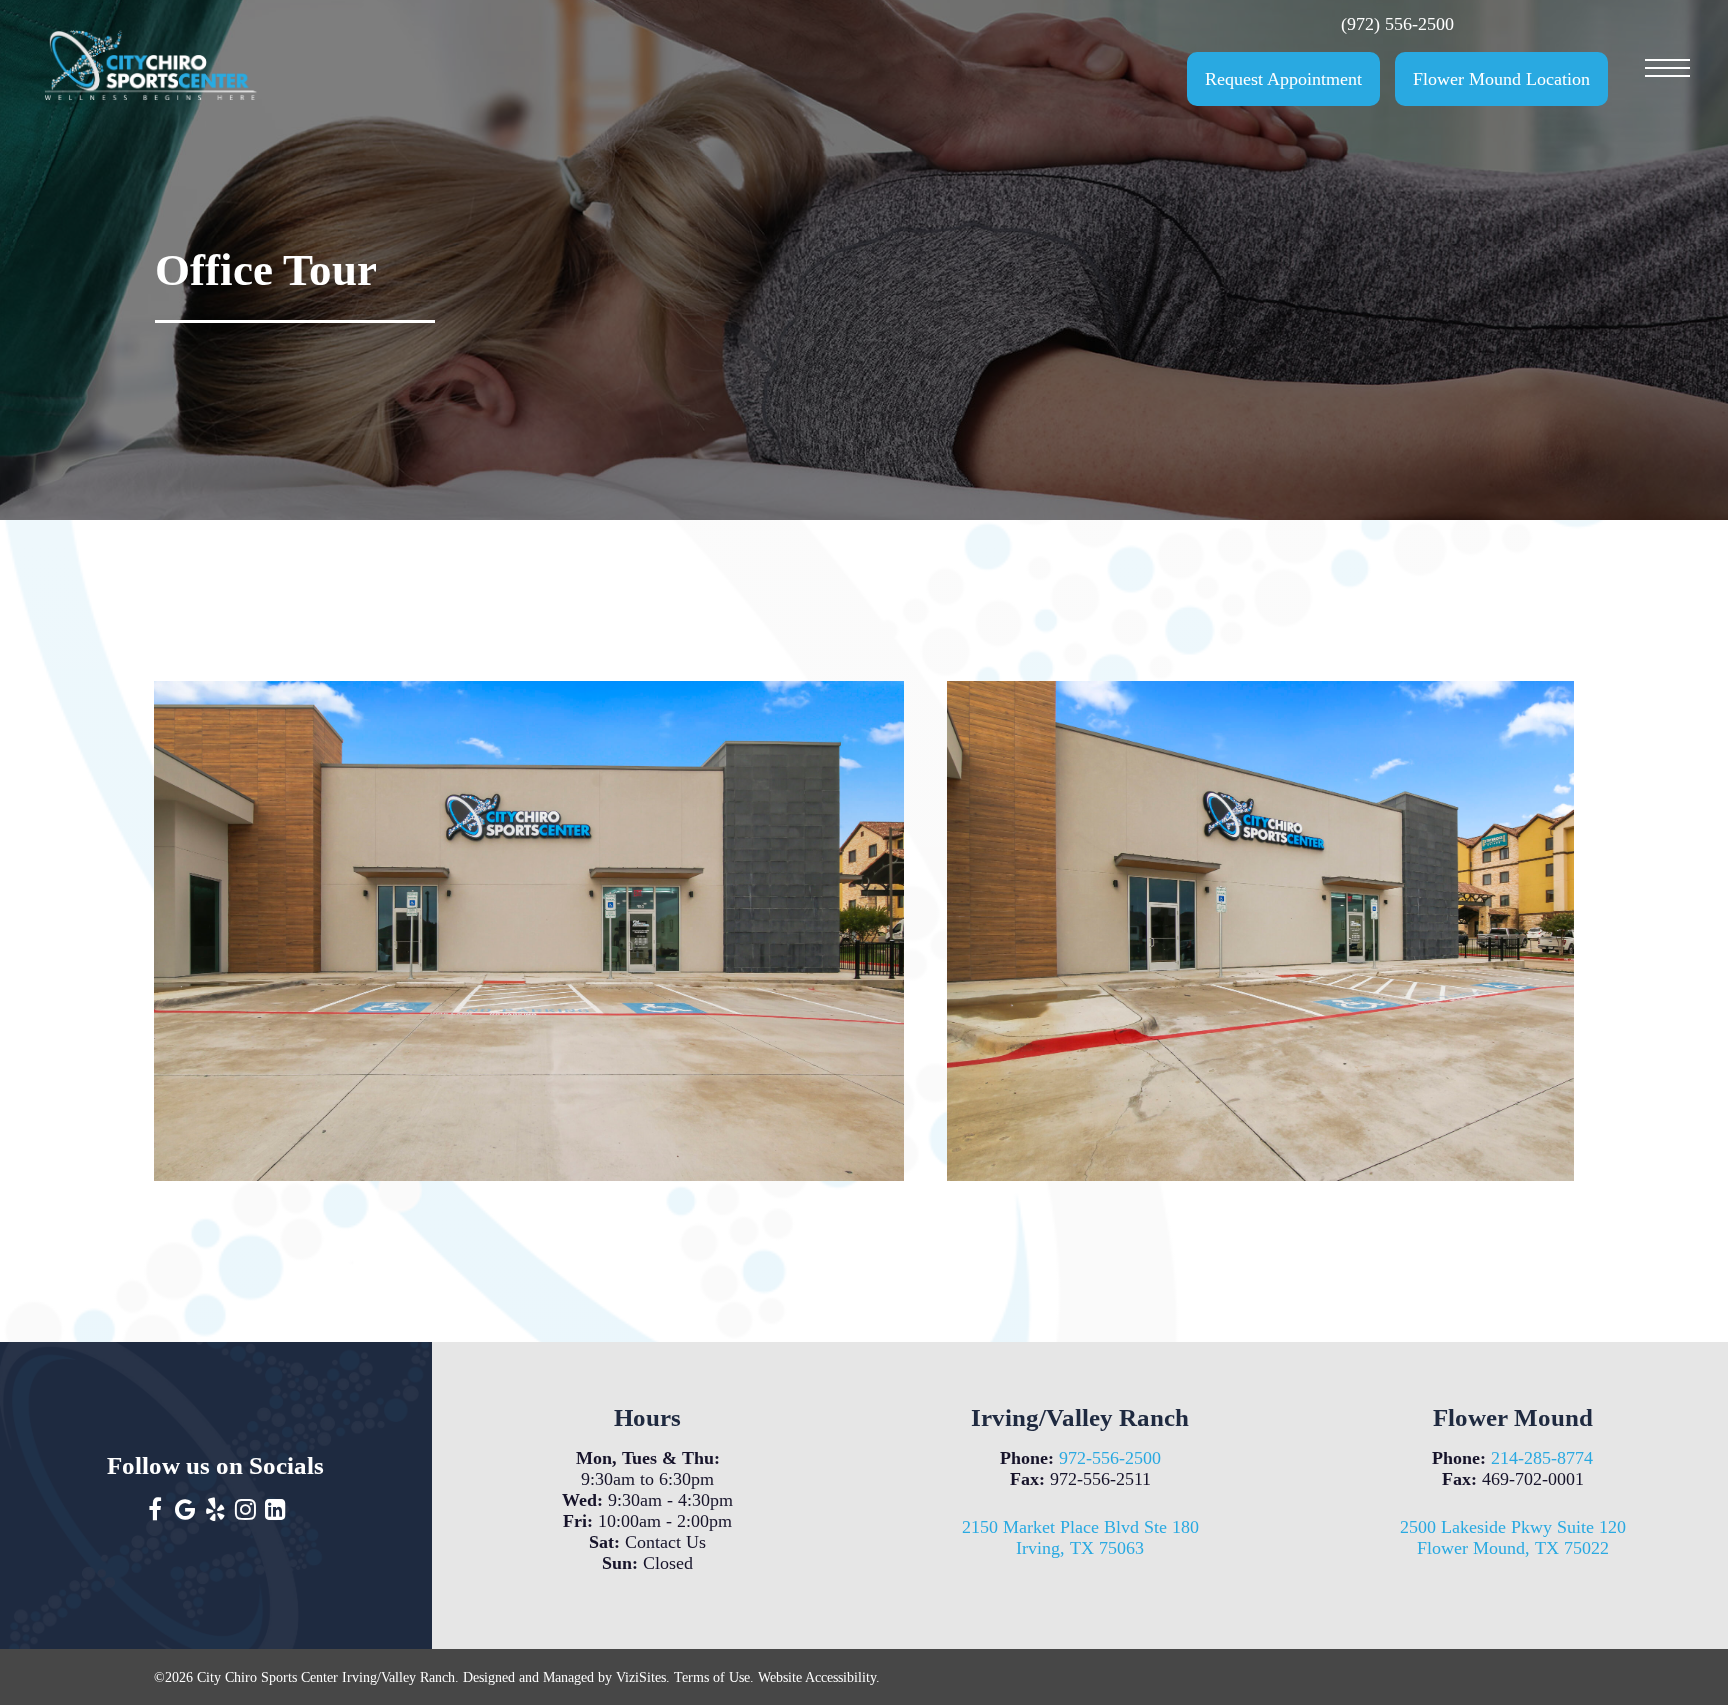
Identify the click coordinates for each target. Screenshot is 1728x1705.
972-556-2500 (1110, 1458)
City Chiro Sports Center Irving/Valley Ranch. (328, 1677)
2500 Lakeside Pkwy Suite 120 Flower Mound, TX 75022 (1513, 1537)
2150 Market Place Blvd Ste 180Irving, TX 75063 (1080, 1537)
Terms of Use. (714, 1677)
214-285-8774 (1542, 1458)
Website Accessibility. (819, 1677)
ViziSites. (643, 1677)
